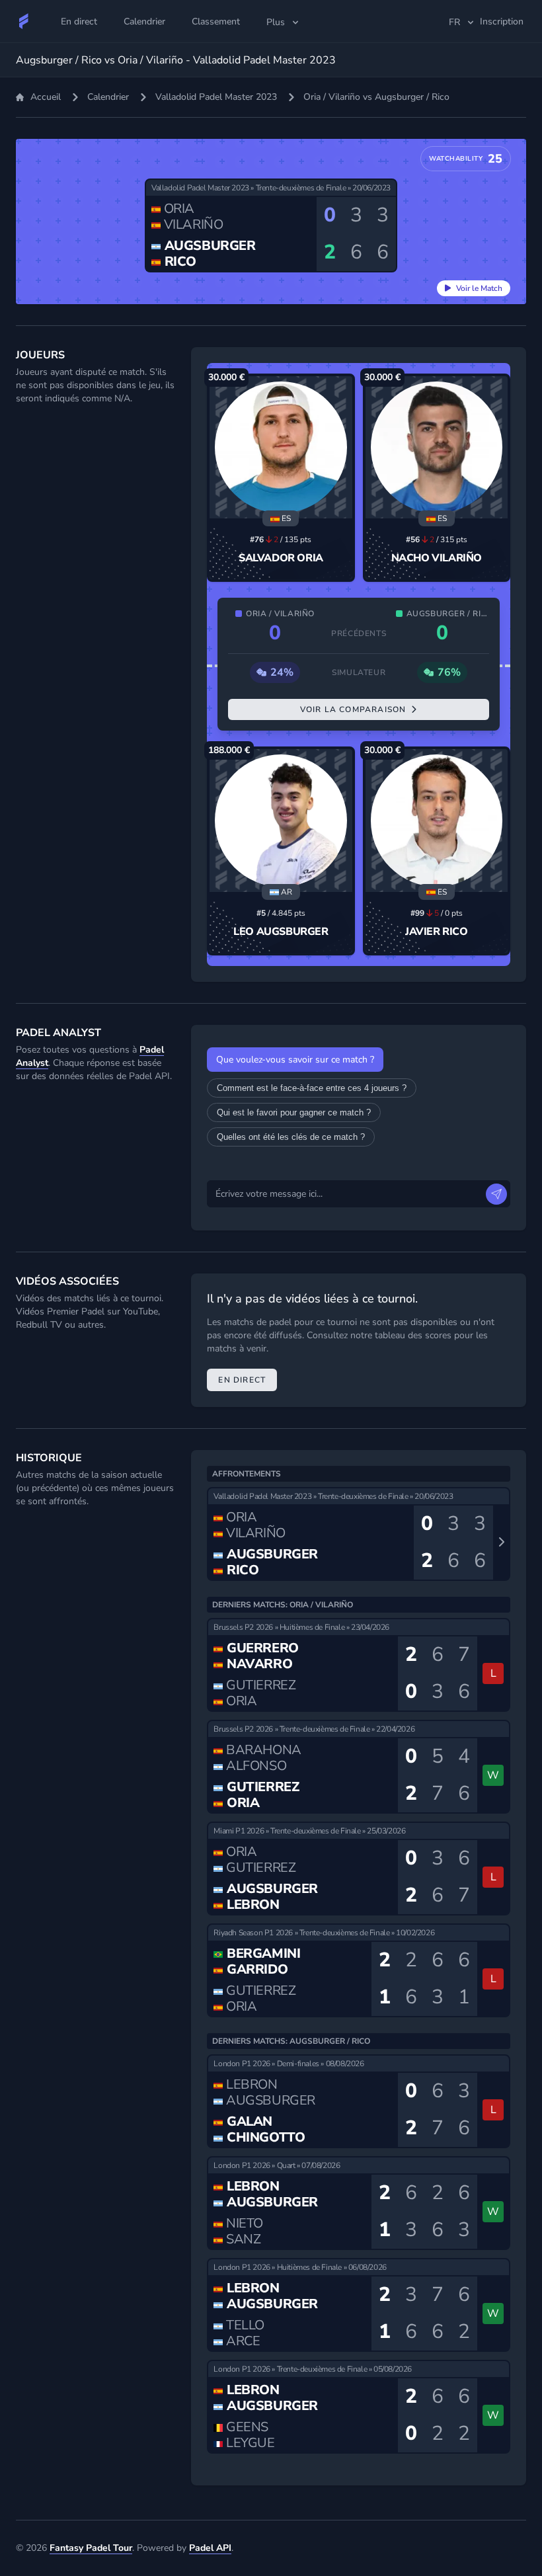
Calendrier (108, 97)
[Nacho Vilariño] (437, 447)
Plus (276, 22)
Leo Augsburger (281, 932)
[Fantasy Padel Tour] (24, 21)
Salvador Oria (281, 558)
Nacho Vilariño (437, 558)
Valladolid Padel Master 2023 (216, 97)
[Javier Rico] (437, 820)
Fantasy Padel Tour (91, 2548)
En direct (242, 1380)
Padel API (210, 2548)
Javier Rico (437, 932)
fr (454, 22)
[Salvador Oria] (281, 447)
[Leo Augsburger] (281, 820)
